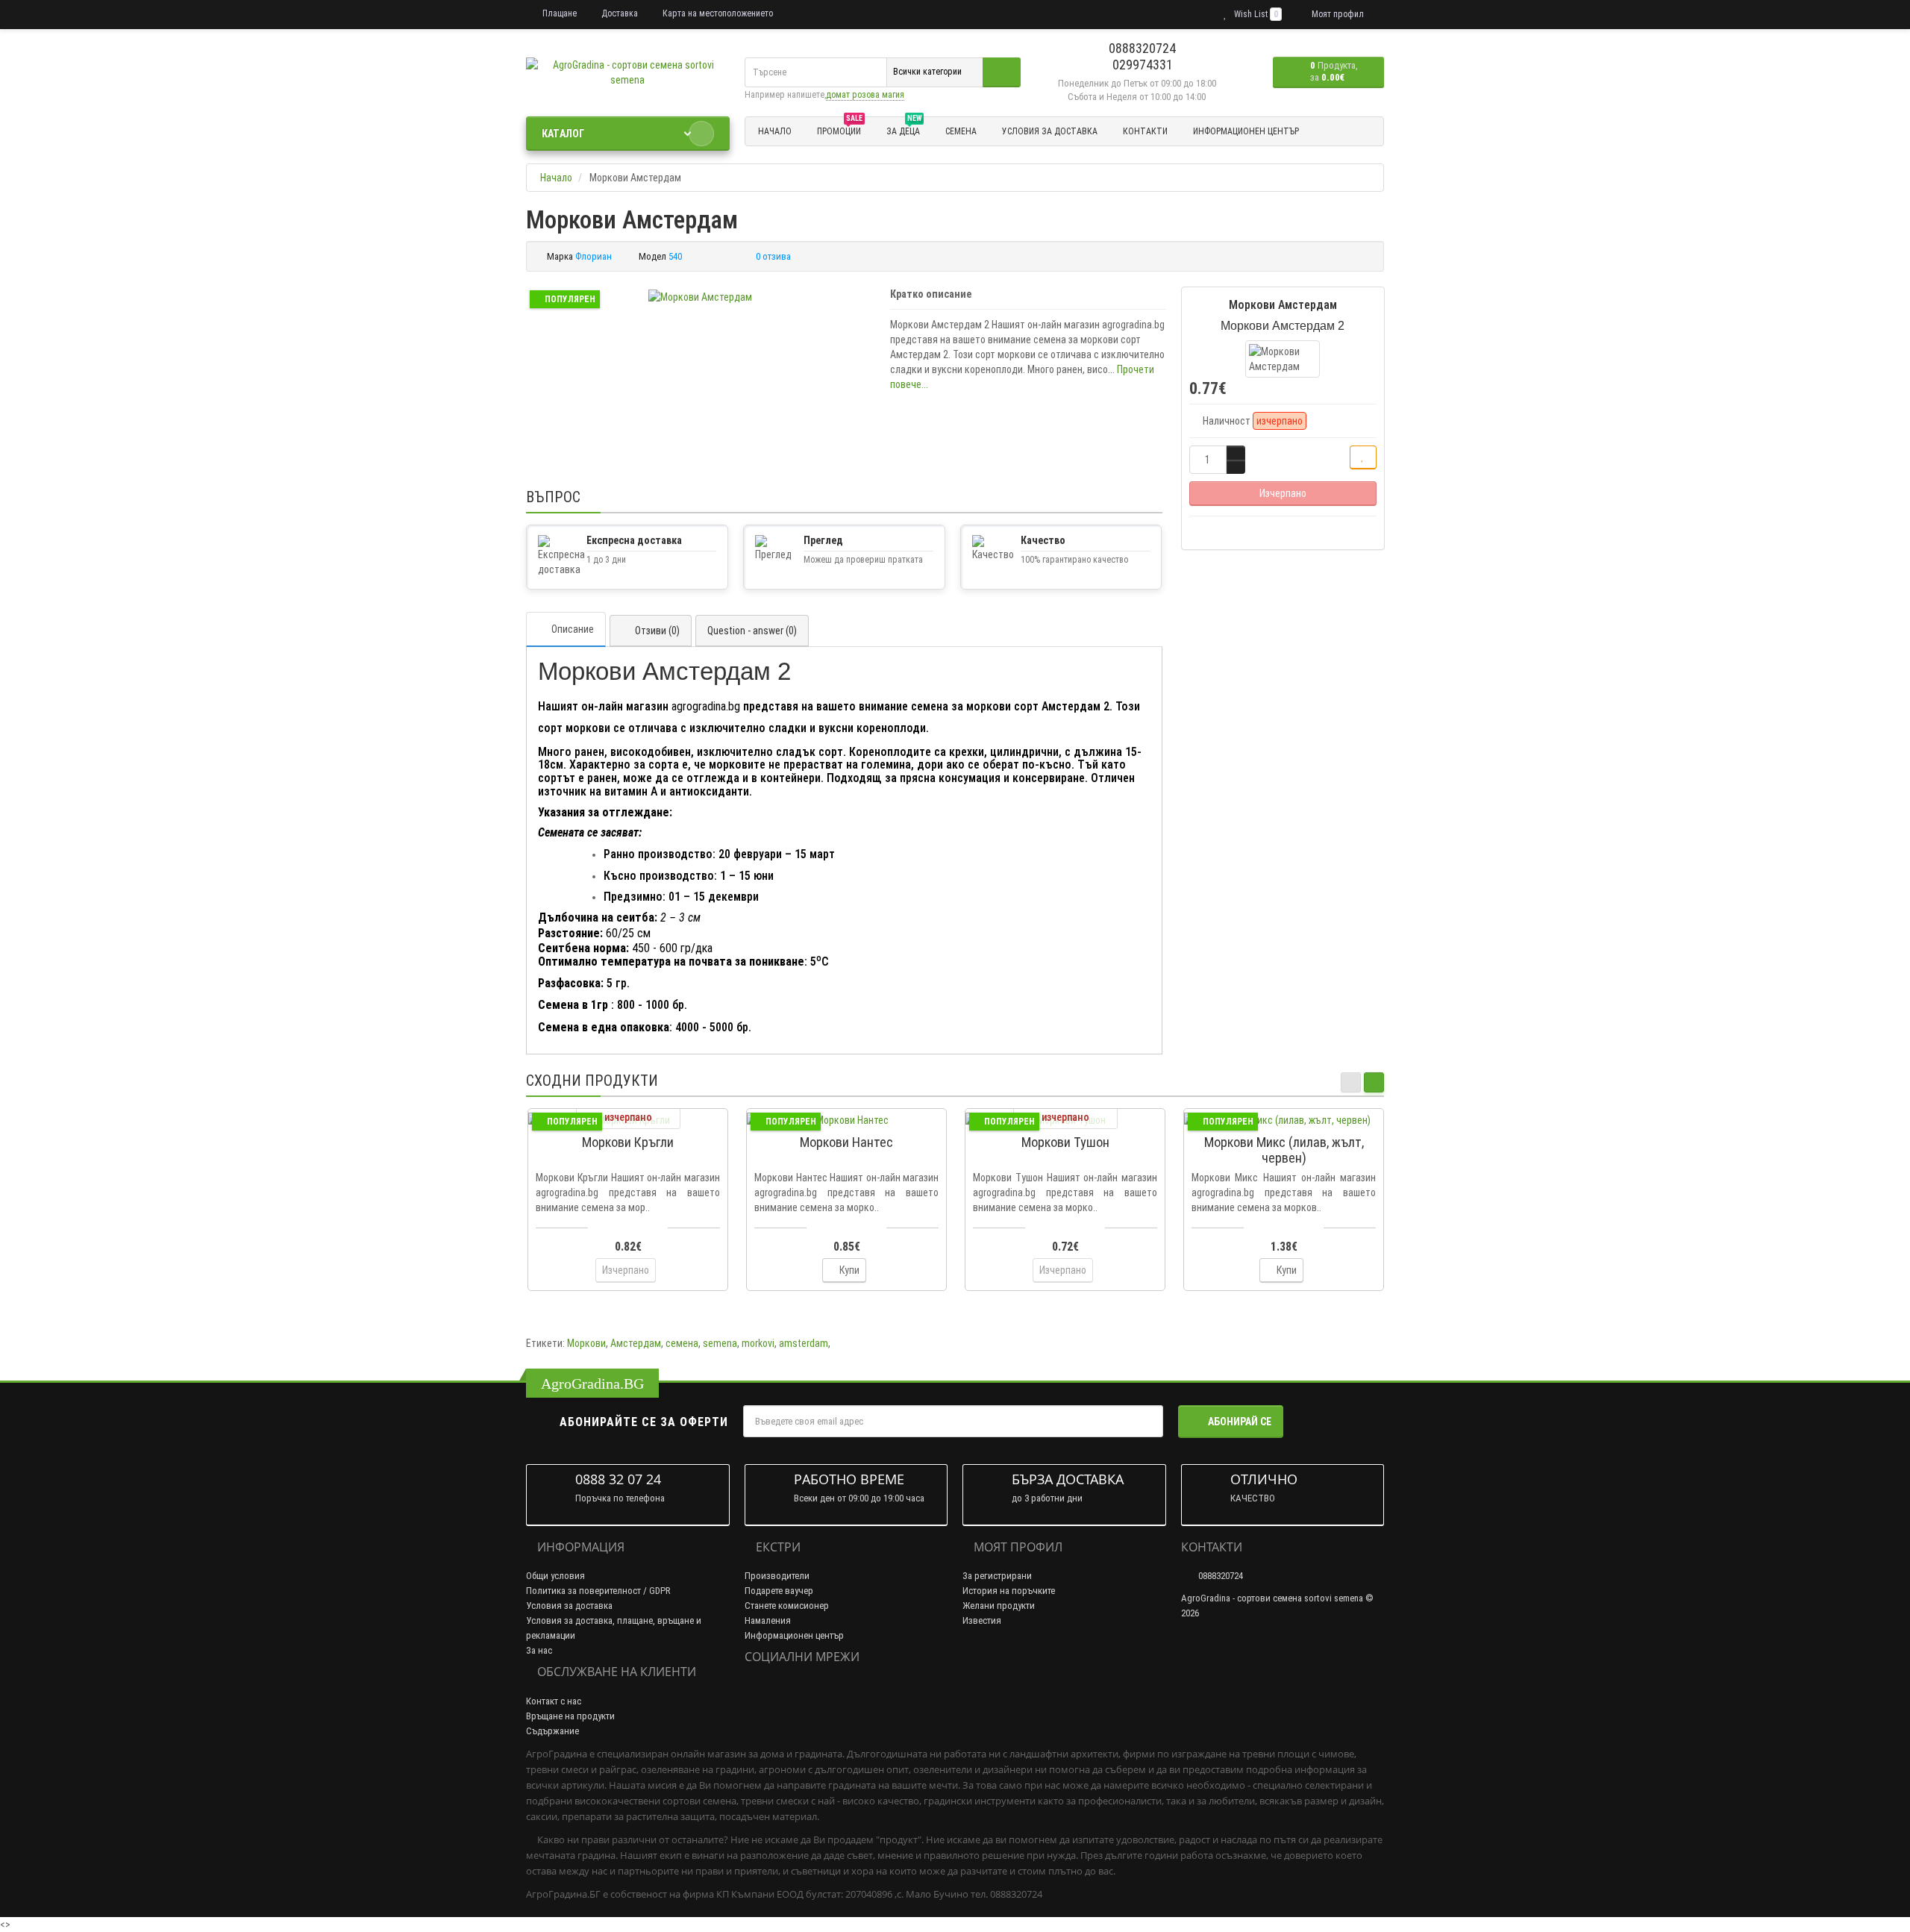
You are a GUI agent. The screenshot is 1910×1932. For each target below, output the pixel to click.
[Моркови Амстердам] (700, 297)
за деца (904, 129)
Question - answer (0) (752, 631)
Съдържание (552, 1731)
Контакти (1145, 131)
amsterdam (804, 1343)
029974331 (1141, 65)
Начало (775, 131)
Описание (573, 629)
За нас (539, 1650)
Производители (777, 1576)
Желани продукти (999, 1606)
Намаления (768, 1620)
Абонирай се (1240, 1422)
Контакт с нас (554, 1701)
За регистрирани (997, 1576)
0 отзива (773, 256)
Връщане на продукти (570, 1716)
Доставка (619, 13)
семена (682, 1343)
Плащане (558, 13)
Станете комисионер (787, 1606)
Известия (982, 1620)
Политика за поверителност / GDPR (598, 1591)
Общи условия (555, 1576)
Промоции (840, 129)
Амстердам (636, 1343)
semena (720, 1343)
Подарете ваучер (779, 1591)
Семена (961, 131)
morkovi (758, 1343)
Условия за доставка (1050, 131)
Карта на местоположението (717, 13)
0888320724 (1141, 48)
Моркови (586, 1343)
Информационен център (1246, 131)
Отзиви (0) (657, 631)
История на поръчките (1009, 1591)
